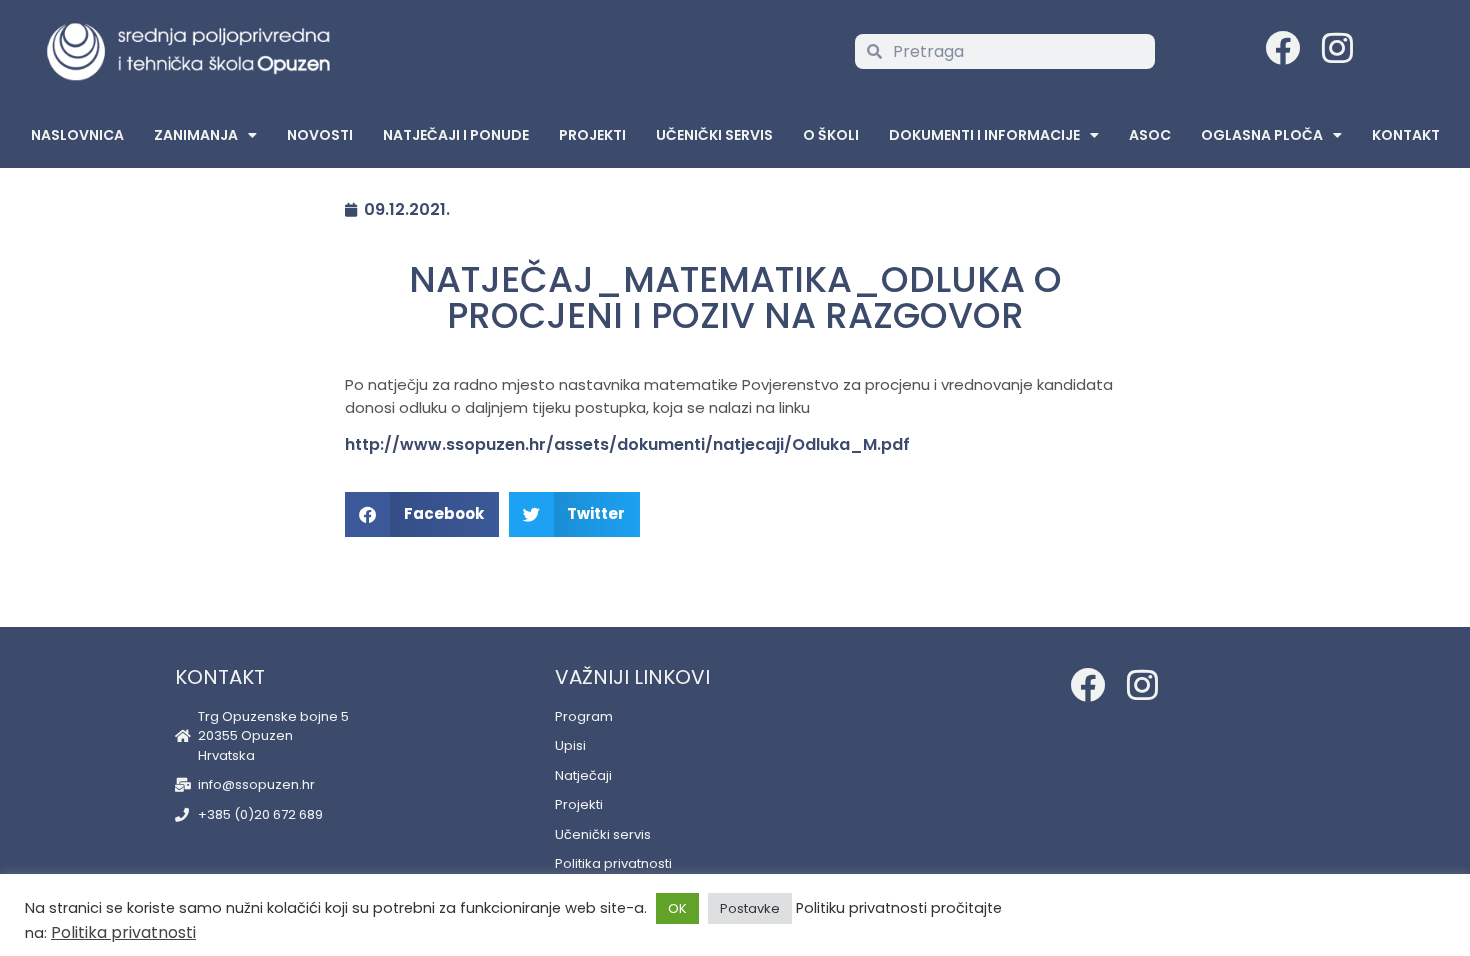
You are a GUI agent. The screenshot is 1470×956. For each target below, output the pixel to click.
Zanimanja (196, 135)
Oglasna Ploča (1262, 135)
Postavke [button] (750, 908)
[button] (422, 514)
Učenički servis (714, 135)
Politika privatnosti (123, 932)
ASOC (1150, 135)
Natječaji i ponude (456, 135)
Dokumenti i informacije (984, 135)
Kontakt (1406, 135)
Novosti (320, 135)
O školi (831, 135)
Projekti (592, 135)
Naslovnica (77, 135)
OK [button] (677, 908)
